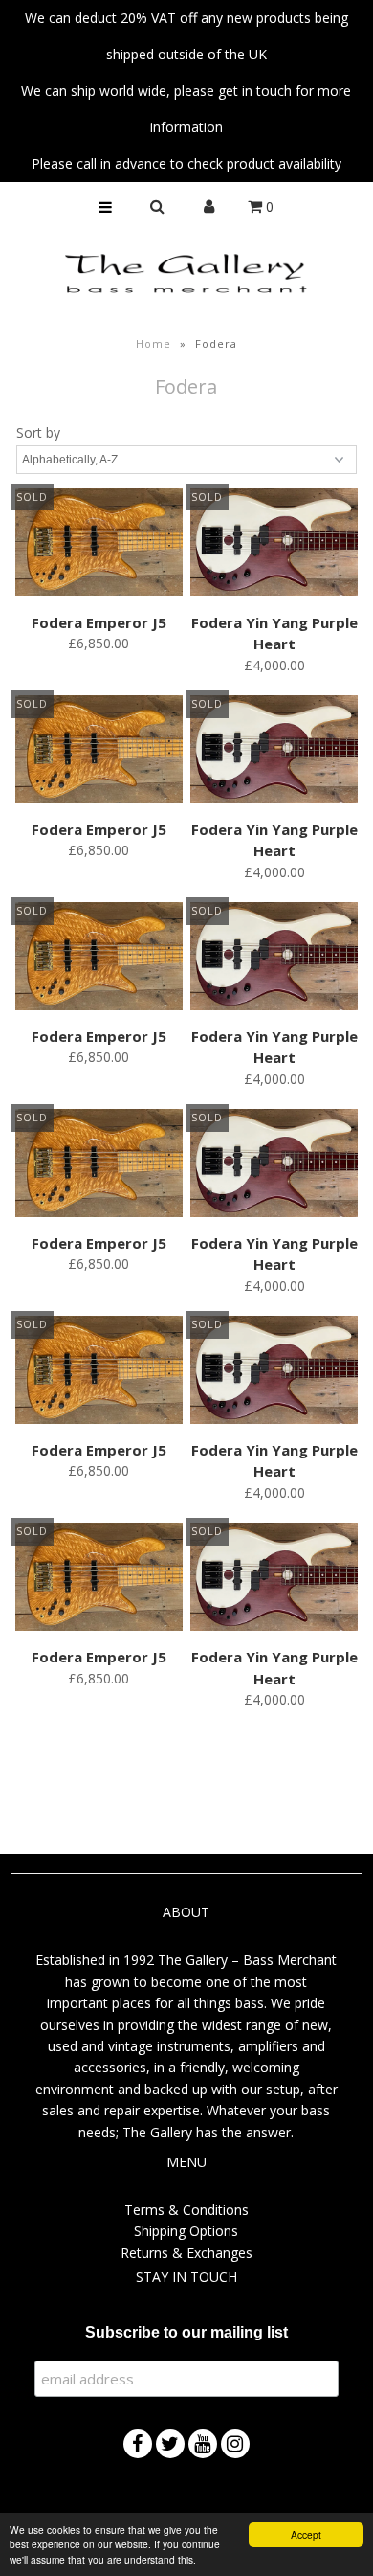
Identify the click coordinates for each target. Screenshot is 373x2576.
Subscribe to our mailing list (186, 2332)
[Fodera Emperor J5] (99, 545)
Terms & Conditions (186, 2210)
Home (154, 343)
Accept (306, 2534)
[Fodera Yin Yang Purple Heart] (274, 545)
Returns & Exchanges (186, 2253)
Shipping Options (186, 2231)
